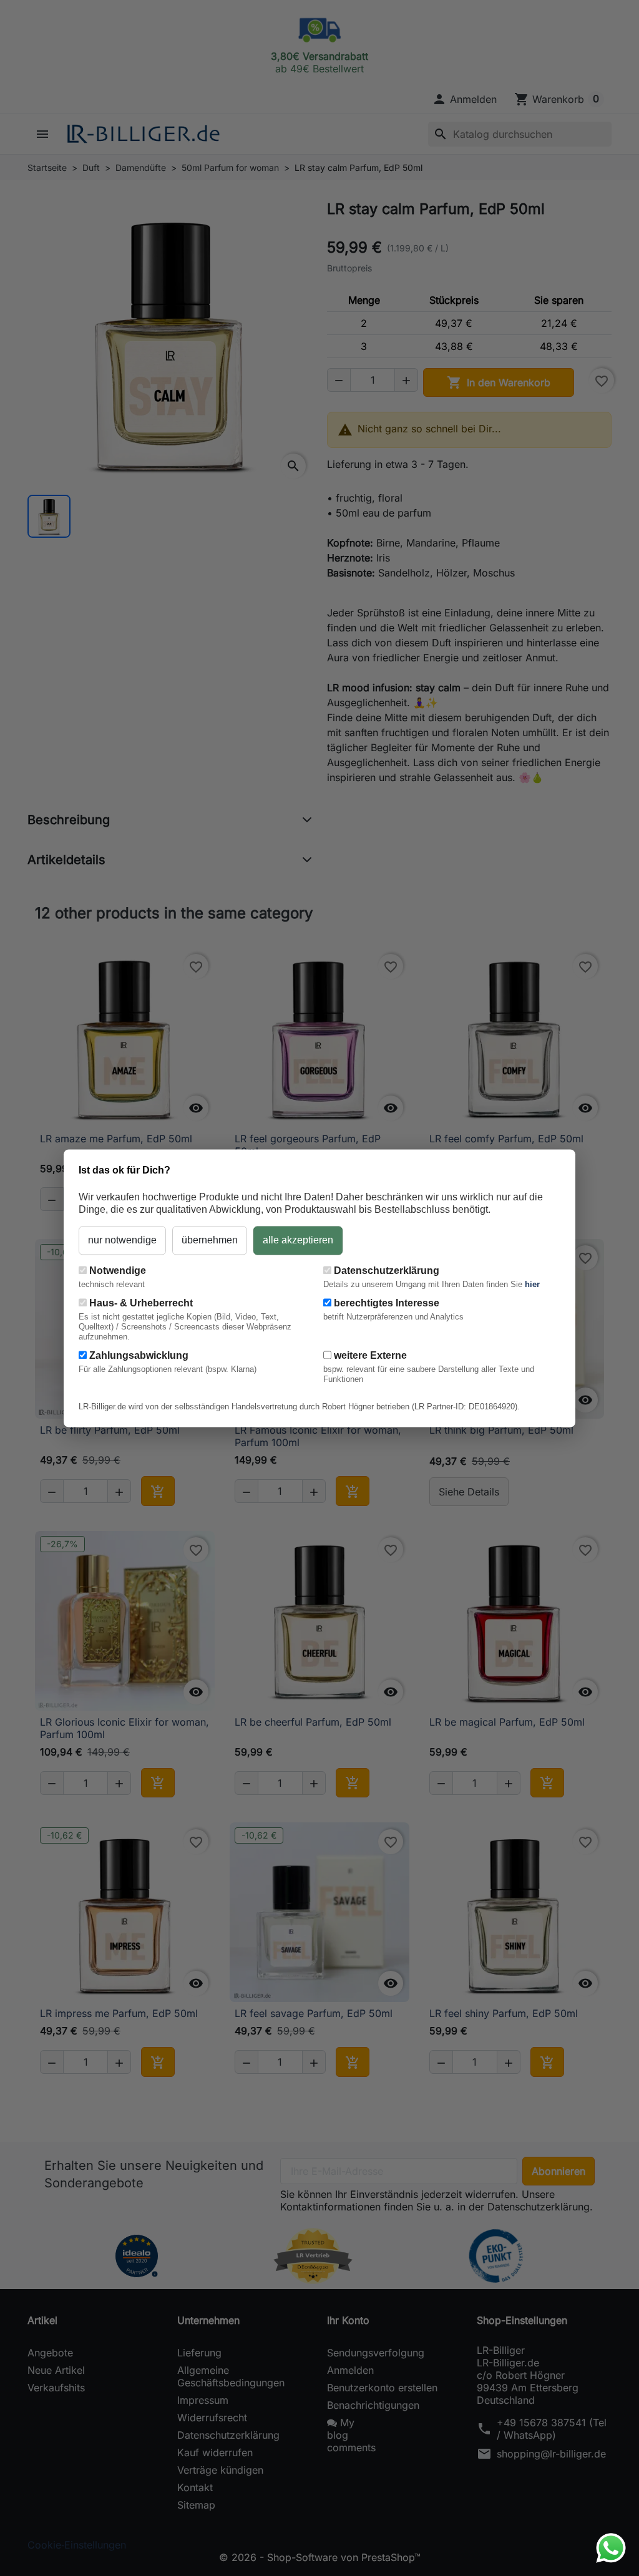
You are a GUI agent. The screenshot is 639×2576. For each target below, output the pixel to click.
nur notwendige (122, 1240)
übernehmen (210, 1240)
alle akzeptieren (298, 1240)
